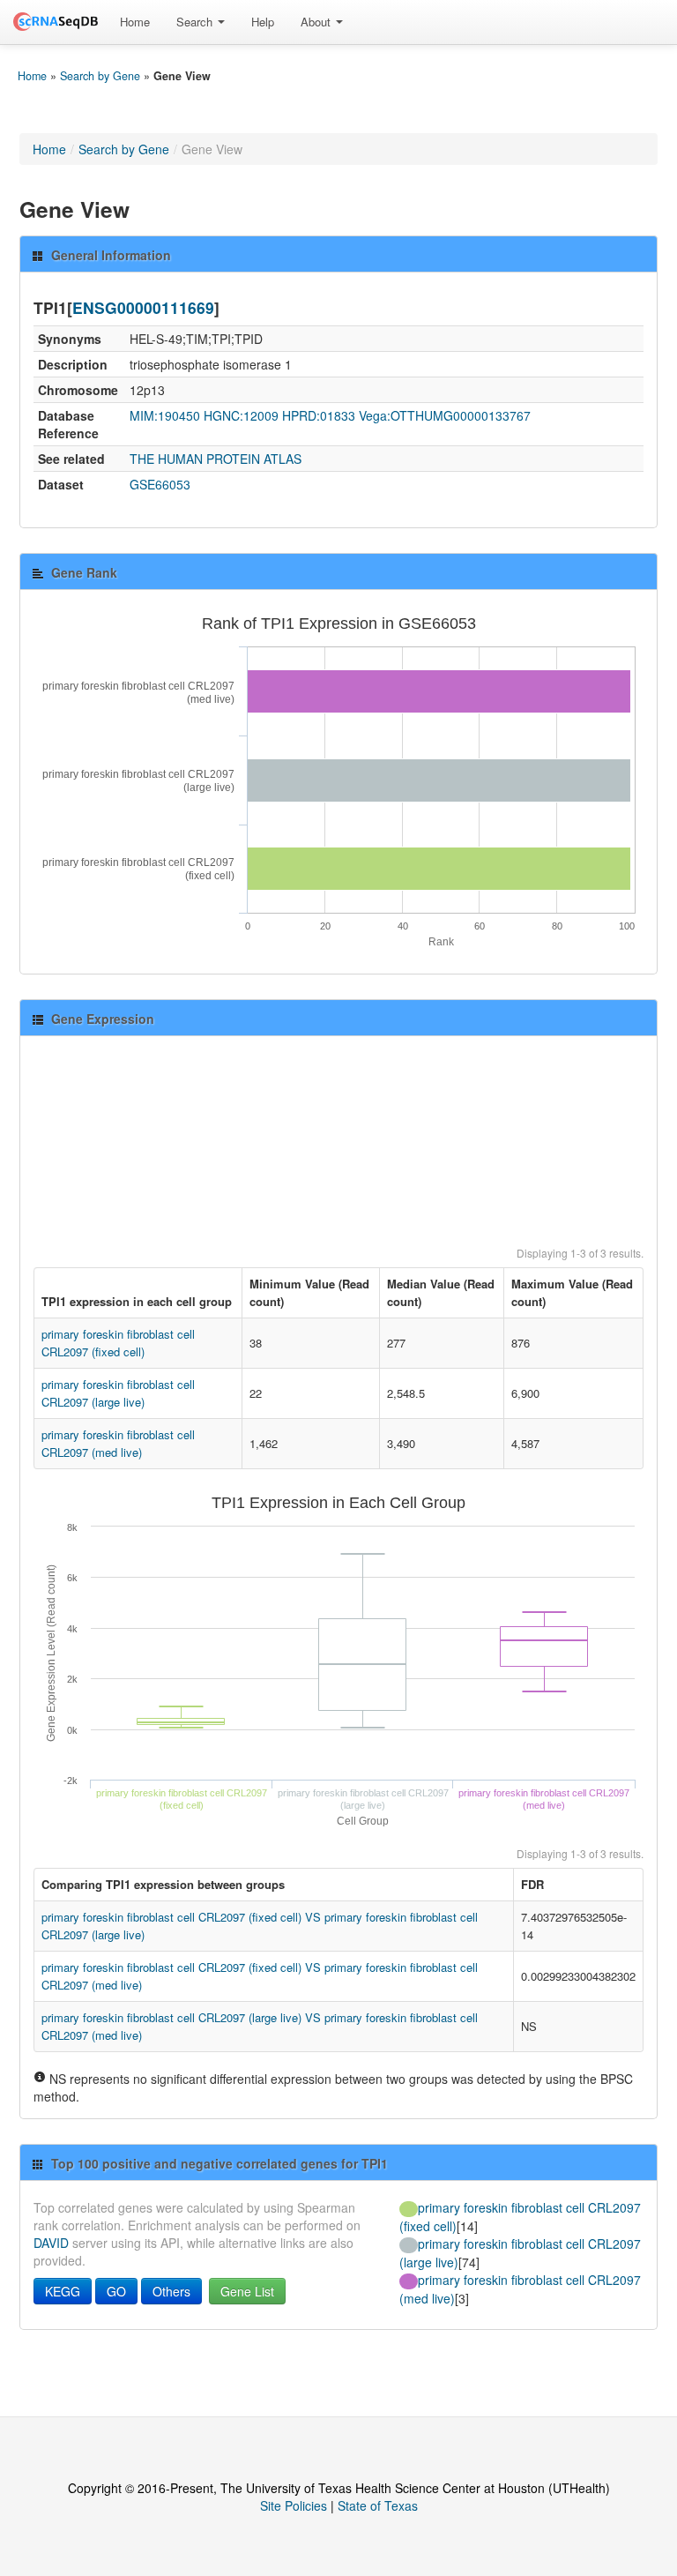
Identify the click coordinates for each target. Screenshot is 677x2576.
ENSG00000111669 (143, 307)
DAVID (51, 2243)
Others (171, 2291)
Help (263, 22)
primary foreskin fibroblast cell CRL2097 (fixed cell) (118, 1343)
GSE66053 (160, 484)
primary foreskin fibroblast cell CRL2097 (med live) (118, 1443)
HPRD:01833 (319, 415)
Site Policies (294, 2505)
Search (196, 22)
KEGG (63, 2291)
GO (116, 2291)
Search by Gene (100, 76)
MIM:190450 (165, 415)
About (317, 22)
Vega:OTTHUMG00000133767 (445, 415)
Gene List (247, 2291)
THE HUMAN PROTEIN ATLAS (216, 459)
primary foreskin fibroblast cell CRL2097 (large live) (118, 1393)
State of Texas (378, 2505)
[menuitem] (135, 22)
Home (135, 22)
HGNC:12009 (241, 415)
